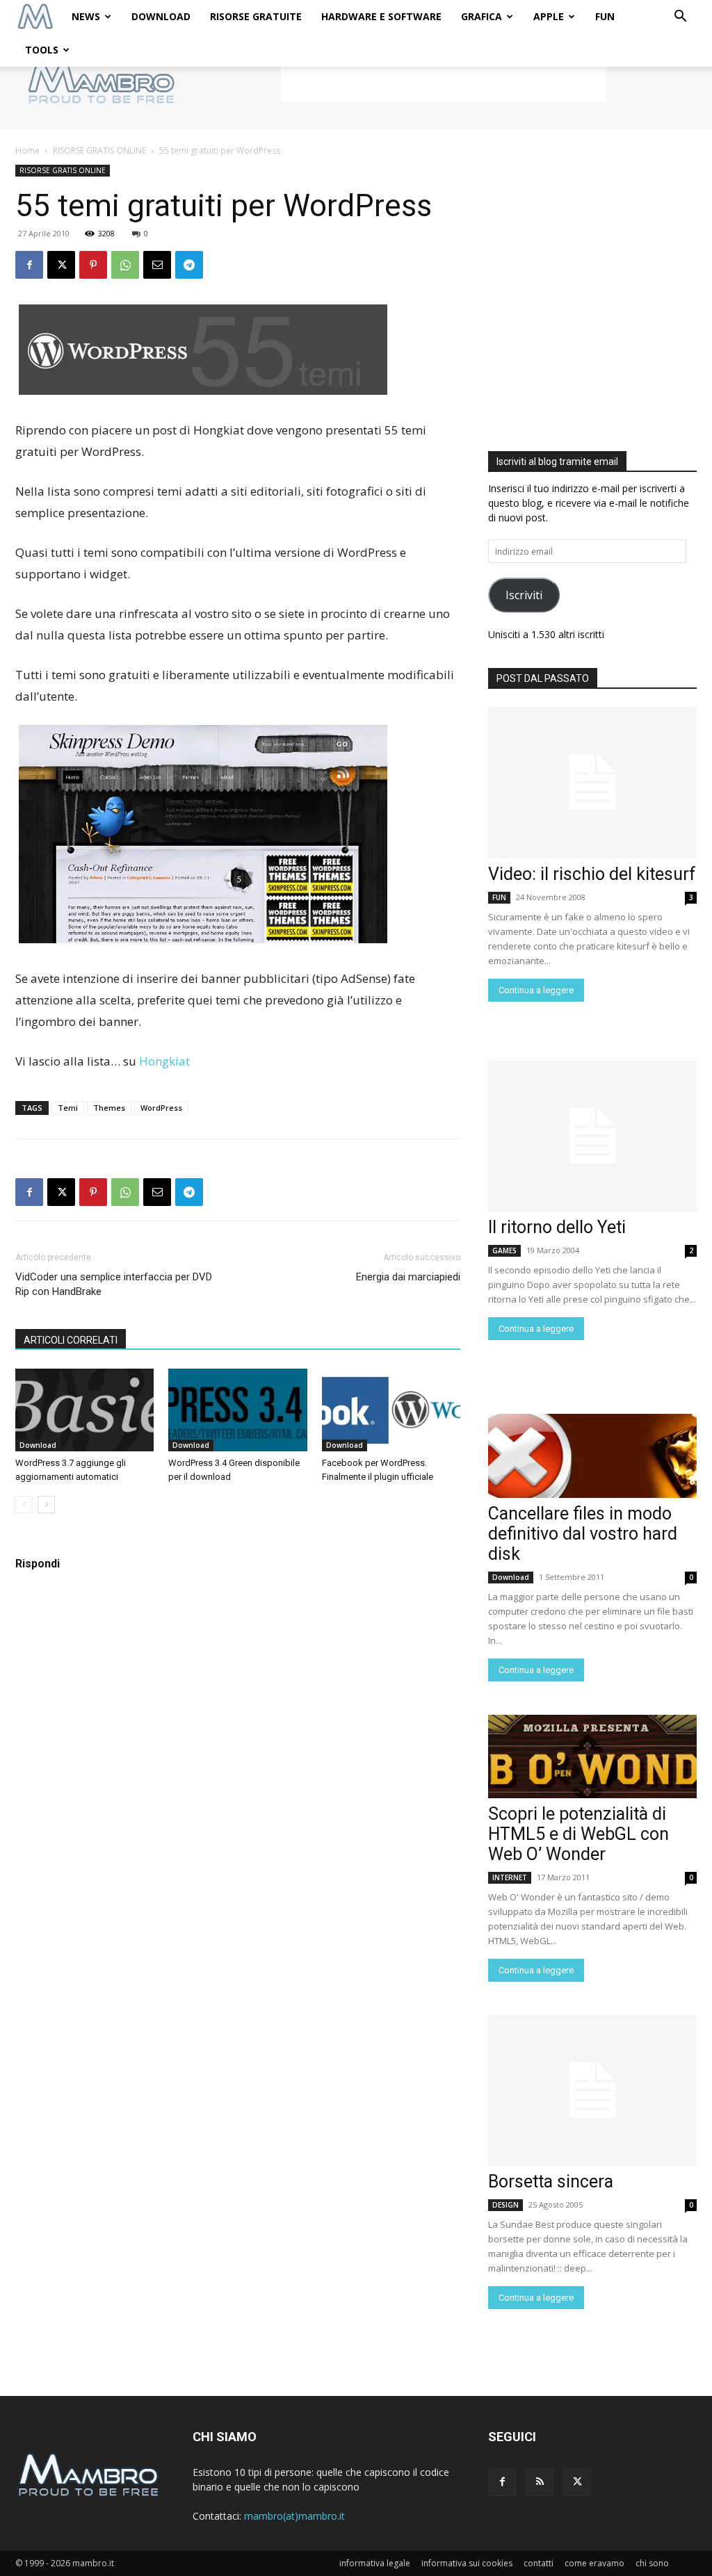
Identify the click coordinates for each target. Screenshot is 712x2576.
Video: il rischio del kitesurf (592, 874)
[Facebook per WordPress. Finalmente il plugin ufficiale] (391, 1410)
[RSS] (540, 2482)
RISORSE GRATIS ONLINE (99, 150)
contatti (539, 2563)
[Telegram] (189, 265)
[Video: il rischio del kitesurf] (592, 783)
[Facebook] (29, 265)
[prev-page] (24, 1505)
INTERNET (510, 1877)
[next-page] (46, 1505)
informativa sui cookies (467, 2563)
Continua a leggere (536, 990)
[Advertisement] (444, 81)
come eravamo (594, 2563)
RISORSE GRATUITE (256, 16)
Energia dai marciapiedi (408, 1277)
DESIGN (505, 2205)
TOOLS (42, 50)
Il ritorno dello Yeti (557, 1227)
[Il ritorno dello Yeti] (592, 1136)
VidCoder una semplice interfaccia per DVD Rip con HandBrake (114, 1284)
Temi (68, 1108)
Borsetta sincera (551, 2182)
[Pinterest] (93, 265)
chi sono (652, 2563)
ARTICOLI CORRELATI (71, 1340)
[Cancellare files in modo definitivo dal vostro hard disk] (592, 1456)
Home (27, 150)
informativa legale (375, 2563)
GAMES (504, 1250)
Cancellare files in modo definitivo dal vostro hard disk (583, 1534)
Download (38, 1445)
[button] (680, 18)
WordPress (161, 1108)
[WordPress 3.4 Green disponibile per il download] (237, 1410)
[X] (61, 265)
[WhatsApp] (125, 265)
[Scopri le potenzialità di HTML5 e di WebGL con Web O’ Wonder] (592, 1756)
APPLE (549, 16)
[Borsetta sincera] (592, 2091)
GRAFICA (482, 16)
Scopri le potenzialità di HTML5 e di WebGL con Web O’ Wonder (578, 1834)
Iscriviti (524, 595)
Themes (109, 1108)
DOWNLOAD (161, 16)
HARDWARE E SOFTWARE (381, 16)
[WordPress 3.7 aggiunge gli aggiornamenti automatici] (84, 1410)
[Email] (157, 265)
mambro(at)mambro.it (294, 2516)
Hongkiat (164, 1061)
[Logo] (35, 17)
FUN (605, 16)
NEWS (86, 16)
